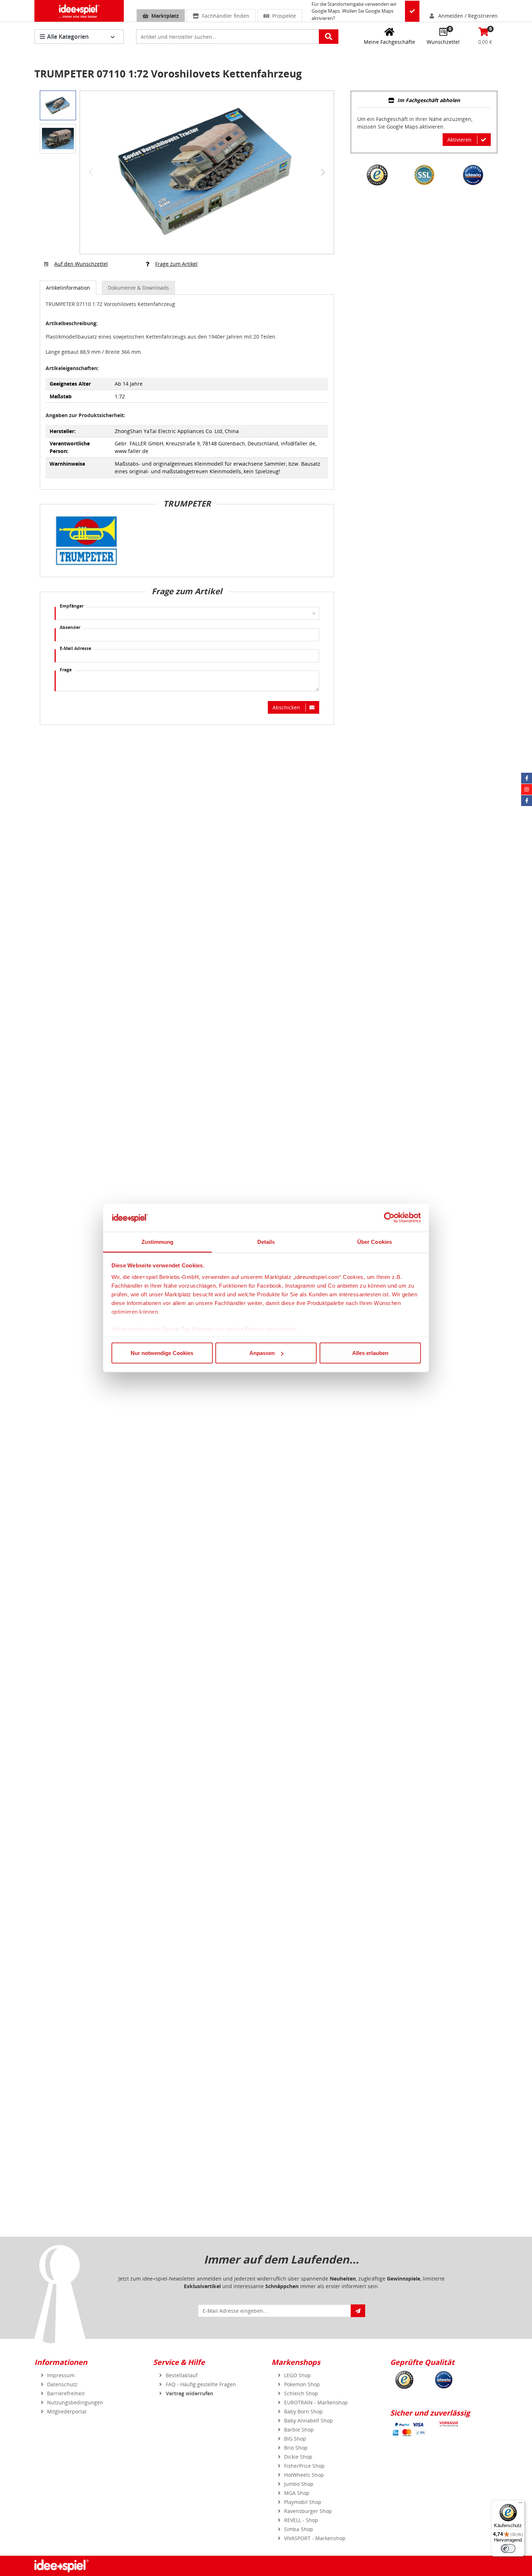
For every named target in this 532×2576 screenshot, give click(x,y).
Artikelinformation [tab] (68, 288)
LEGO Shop (297, 2375)
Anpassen (262, 1353)
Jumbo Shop (299, 2484)
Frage (66, 670)
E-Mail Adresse (75, 648)
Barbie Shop (299, 2430)
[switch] (508, 2548)
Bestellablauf (182, 2375)
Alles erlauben (370, 1353)
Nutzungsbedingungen (75, 2402)
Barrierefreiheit (66, 2393)
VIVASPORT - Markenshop (315, 2538)
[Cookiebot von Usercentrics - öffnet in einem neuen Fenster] (389, 1218)
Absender (70, 627)
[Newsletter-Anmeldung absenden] (358, 2311)
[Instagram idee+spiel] (527, 789)
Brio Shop (296, 2448)
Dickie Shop (298, 2457)
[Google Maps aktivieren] (412, 11)
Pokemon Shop (302, 2384)
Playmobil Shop (303, 2502)
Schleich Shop (301, 2393)
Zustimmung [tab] (158, 1241)
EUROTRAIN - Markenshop (316, 2402)
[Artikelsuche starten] (329, 37)
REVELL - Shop (301, 2520)
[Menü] (520, 2504)
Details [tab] (266, 1241)
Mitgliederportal (67, 2411)
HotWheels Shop (304, 2475)
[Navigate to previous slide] (91, 172)
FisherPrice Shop (304, 2466)
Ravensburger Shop (308, 2511)
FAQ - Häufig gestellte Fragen (201, 2384)
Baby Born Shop (303, 2411)
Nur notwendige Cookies (162, 1353)
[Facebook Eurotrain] (527, 801)
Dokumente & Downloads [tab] (138, 288)
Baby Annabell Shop (309, 2420)
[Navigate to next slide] (323, 172)
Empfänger (72, 606)
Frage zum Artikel (176, 264)
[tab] (424, 101)
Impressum (61, 2375)
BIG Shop (295, 2439)
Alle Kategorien (68, 37)
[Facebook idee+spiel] (527, 778)
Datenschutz (62, 2384)
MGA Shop (297, 2493)
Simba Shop (299, 2529)
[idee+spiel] (79, 11)
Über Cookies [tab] (375, 1241)
